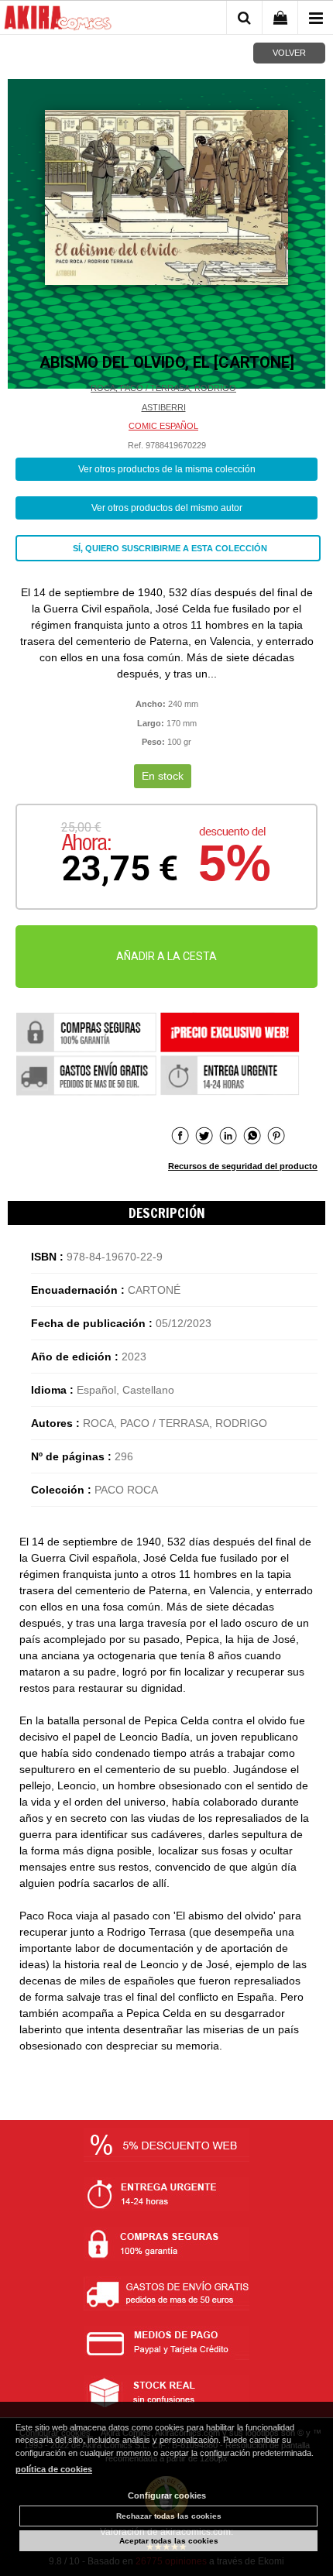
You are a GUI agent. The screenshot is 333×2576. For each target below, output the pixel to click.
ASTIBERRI (164, 407)
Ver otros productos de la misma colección (167, 469)
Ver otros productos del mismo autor (167, 508)
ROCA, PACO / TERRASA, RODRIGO (163, 388)
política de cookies (54, 2469)
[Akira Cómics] (58, 20)
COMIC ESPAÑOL (163, 426)
